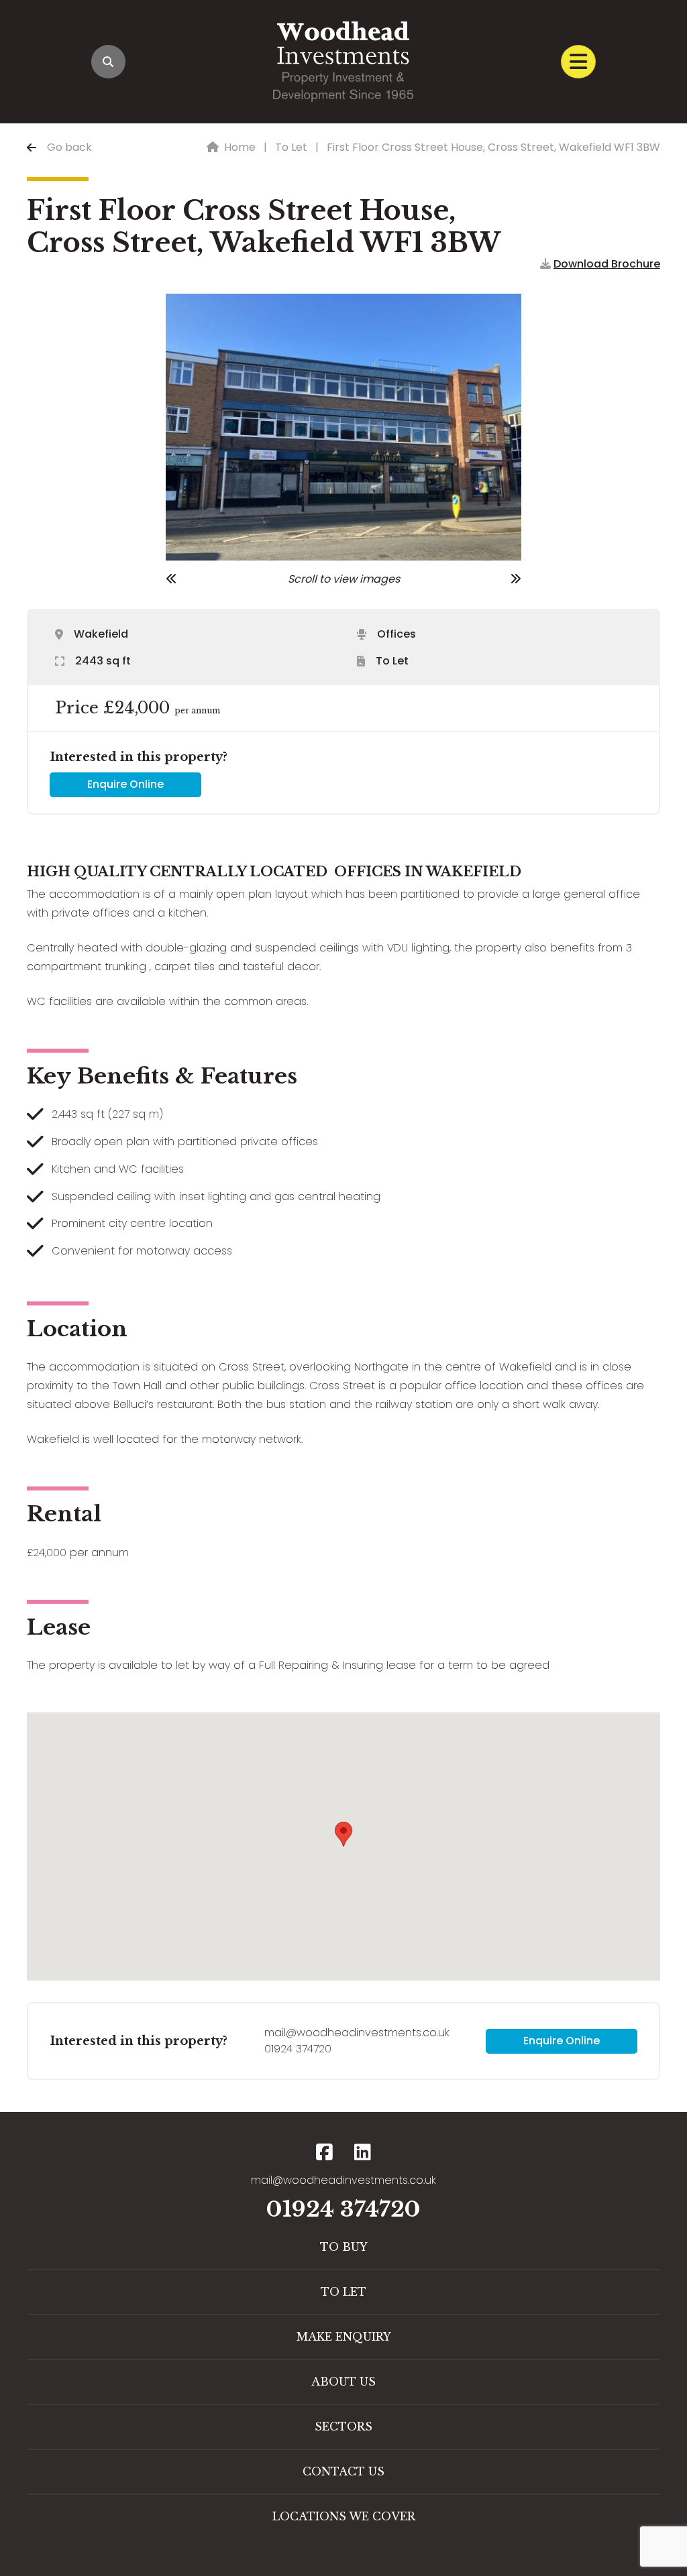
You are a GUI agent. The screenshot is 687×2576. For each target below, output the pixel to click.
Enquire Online (125, 784)
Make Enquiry (344, 2337)
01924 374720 (298, 2049)
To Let (291, 147)
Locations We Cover (344, 2516)
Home (240, 147)
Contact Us (343, 2471)
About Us (343, 2382)
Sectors (343, 2426)
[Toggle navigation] (578, 62)
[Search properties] (108, 62)
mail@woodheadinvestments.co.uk (357, 2033)
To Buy (344, 2247)
